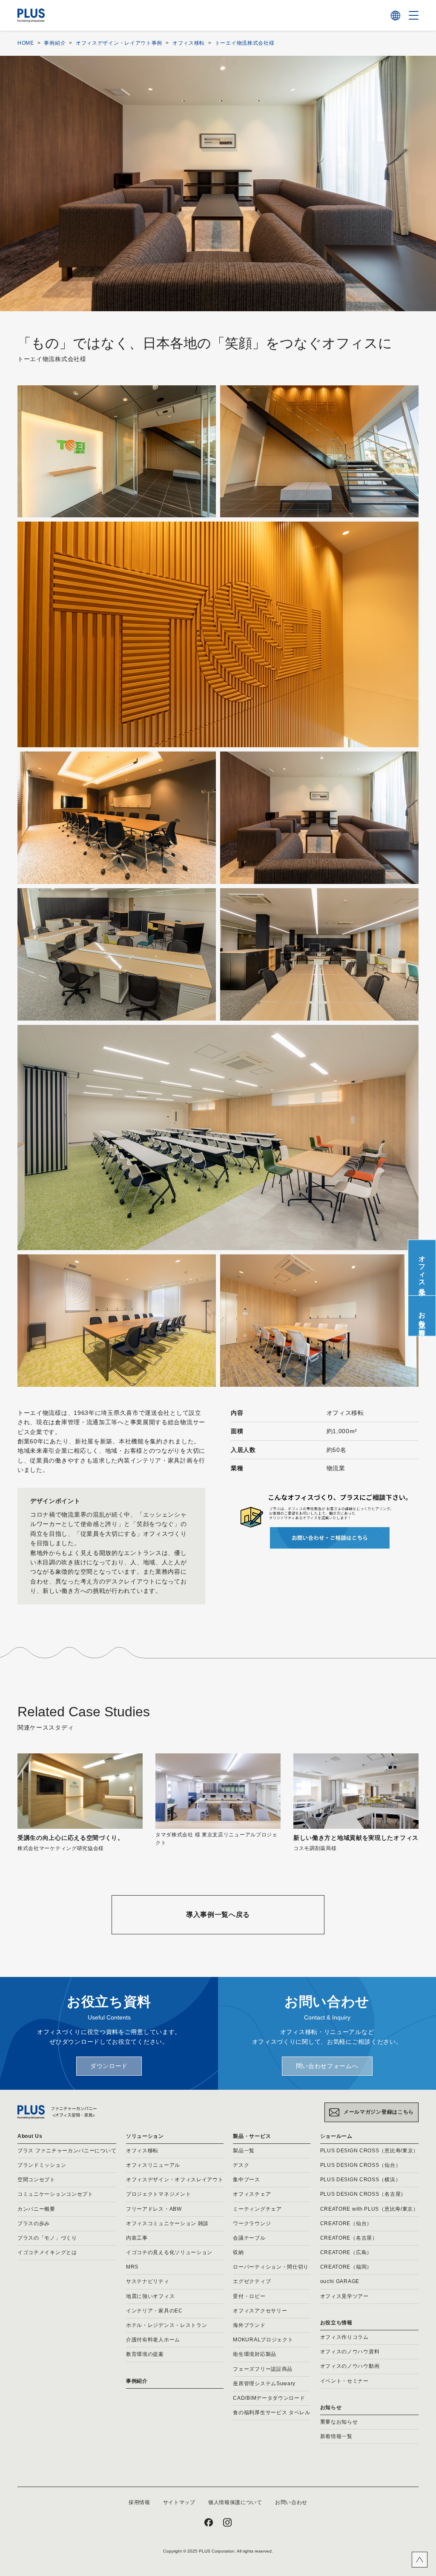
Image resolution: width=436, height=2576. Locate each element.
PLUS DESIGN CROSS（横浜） (361, 2180)
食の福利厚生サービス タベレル (272, 2412)
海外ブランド (249, 2325)
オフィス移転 (142, 2151)
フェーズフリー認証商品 (263, 2369)
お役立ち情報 (336, 2323)
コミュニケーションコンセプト (55, 2194)
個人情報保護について (235, 2502)
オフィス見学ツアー (344, 2296)
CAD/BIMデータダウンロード (269, 2398)
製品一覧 (244, 2151)
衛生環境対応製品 (255, 2354)
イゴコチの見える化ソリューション (169, 2252)
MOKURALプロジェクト (263, 2340)
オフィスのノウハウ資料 (350, 2352)
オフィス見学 (422, 1268)
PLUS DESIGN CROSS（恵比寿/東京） (370, 2151)
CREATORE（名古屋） (349, 2238)
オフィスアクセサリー (260, 2311)
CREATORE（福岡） (346, 2267)
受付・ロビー (249, 2296)
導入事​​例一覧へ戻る (218, 1915)
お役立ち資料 (422, 1316)
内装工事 (137, 2238)
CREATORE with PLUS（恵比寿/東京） (369, 2209)
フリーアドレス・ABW (154, 2209)
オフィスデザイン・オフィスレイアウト (175, 2180)
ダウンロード (109, 2066)
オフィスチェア (252, 2194)
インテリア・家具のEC (154, 2311)
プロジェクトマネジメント (158, 2194)
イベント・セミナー (344, 2381)
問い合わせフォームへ (327, 2066)
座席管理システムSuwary (264, 2384)
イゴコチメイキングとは (47, 2252)
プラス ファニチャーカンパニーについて (67, 2151)
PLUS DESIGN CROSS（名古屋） (363, 2194)
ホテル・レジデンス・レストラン (167, 2325)
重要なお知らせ (339, 2422)
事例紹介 (137, 2381)
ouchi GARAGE (340, 2281)
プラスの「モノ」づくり (47, 2238)
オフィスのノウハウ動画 (350, 2366)
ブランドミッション (42, 2165)
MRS (132, 2267)
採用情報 (139, 2502)
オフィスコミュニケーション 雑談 (167, 2223)
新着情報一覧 (336, 2436)
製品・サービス (252, 2136)
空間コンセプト (36, 2180)
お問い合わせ (291, 2502)
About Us (30, 2136)
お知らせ (331, 2407)
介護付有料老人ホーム (153, 2340)
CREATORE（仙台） (346, 2223)
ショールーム (336, 2136)
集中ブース (247, 2180)
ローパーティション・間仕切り (271, 2267)
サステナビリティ (148, 2281)
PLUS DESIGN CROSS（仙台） (361, 2165)
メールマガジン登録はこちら (379, 2112)
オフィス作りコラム (344, 2337)
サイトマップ (179, 2502)
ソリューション (145, 2136)
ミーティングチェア (257, 2209)
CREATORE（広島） (346, 2252)
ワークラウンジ (252, 2223)
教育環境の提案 (145, 2354)
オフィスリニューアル (153, 2165)
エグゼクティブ (252, 2281)
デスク (241, 2165)
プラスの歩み (34, 2223)
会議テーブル (249, 2238)
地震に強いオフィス (150, 2296)
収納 (238, 2252)
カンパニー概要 (36, 2209)
